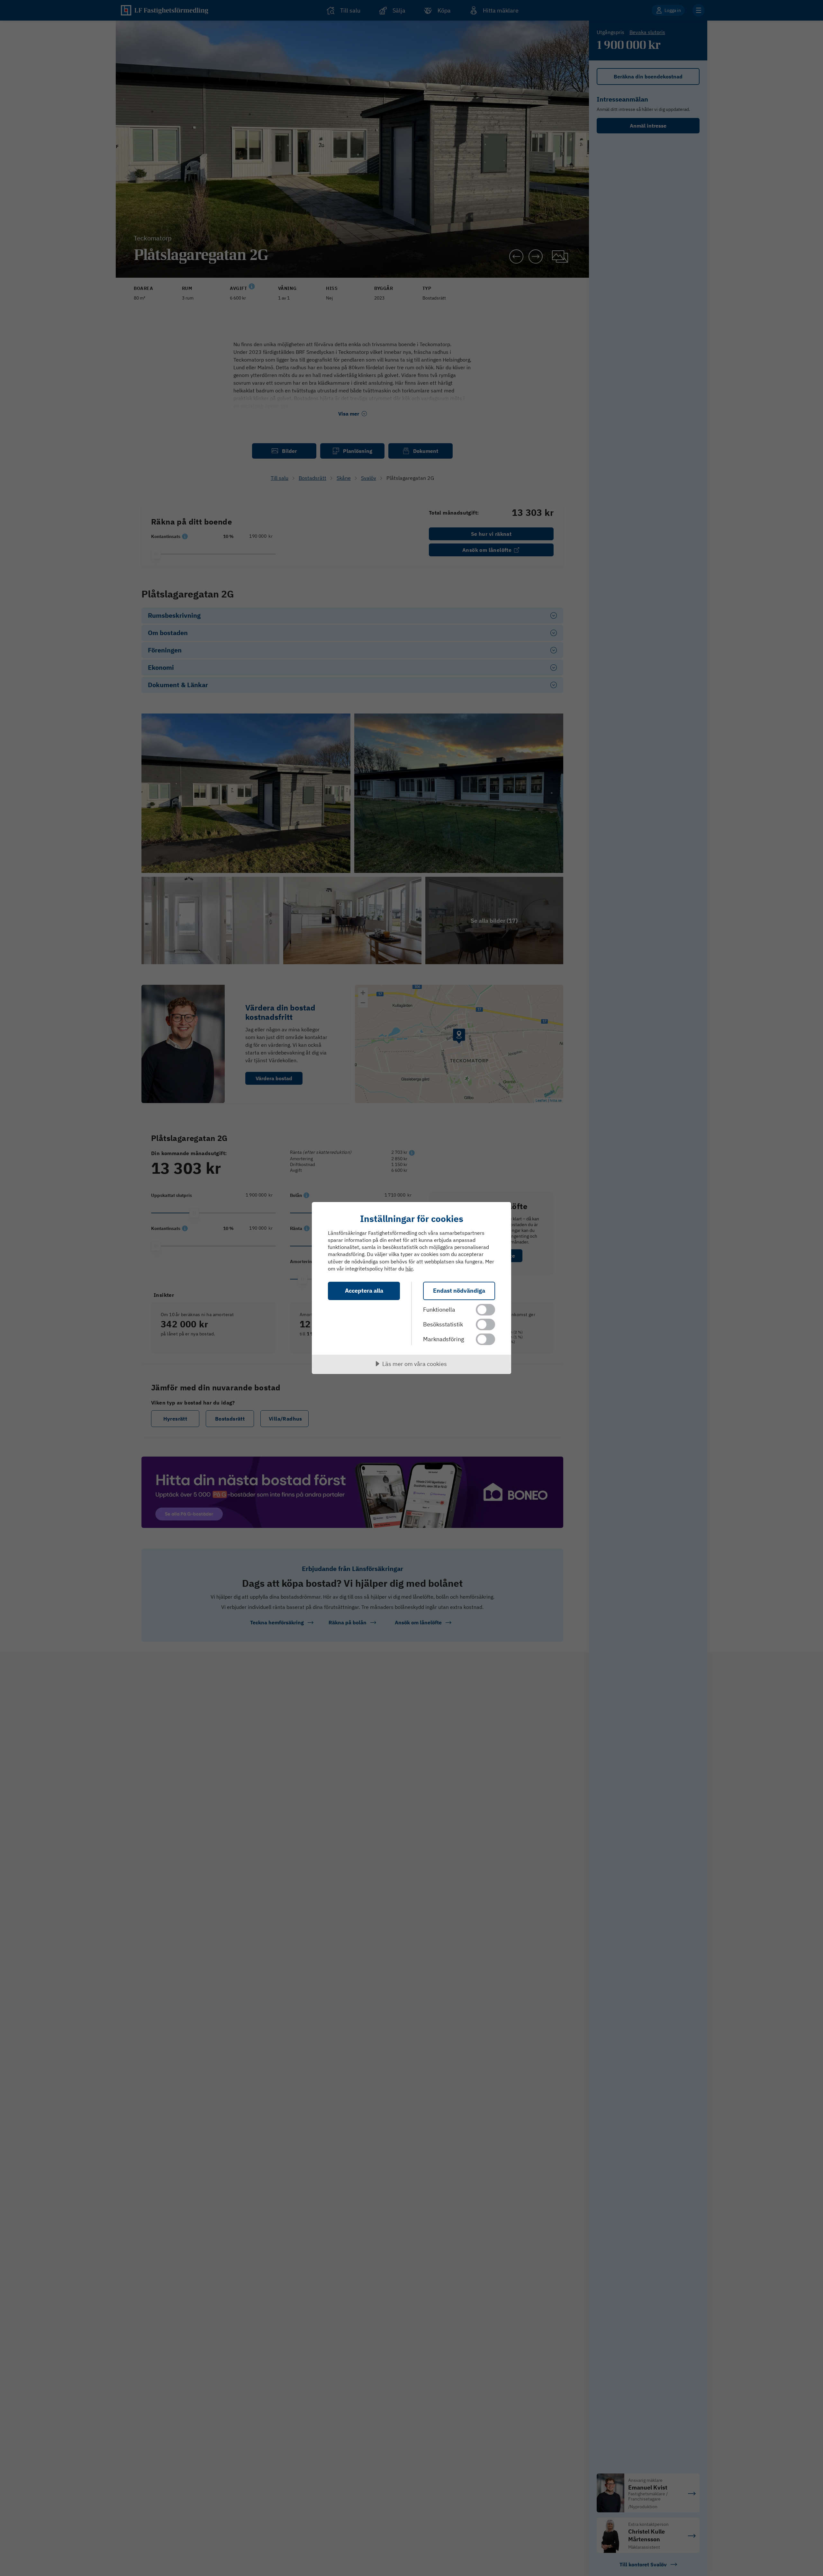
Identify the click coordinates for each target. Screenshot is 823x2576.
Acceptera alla (364, 1291)
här (409, 1269)
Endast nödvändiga (459, 1291)
